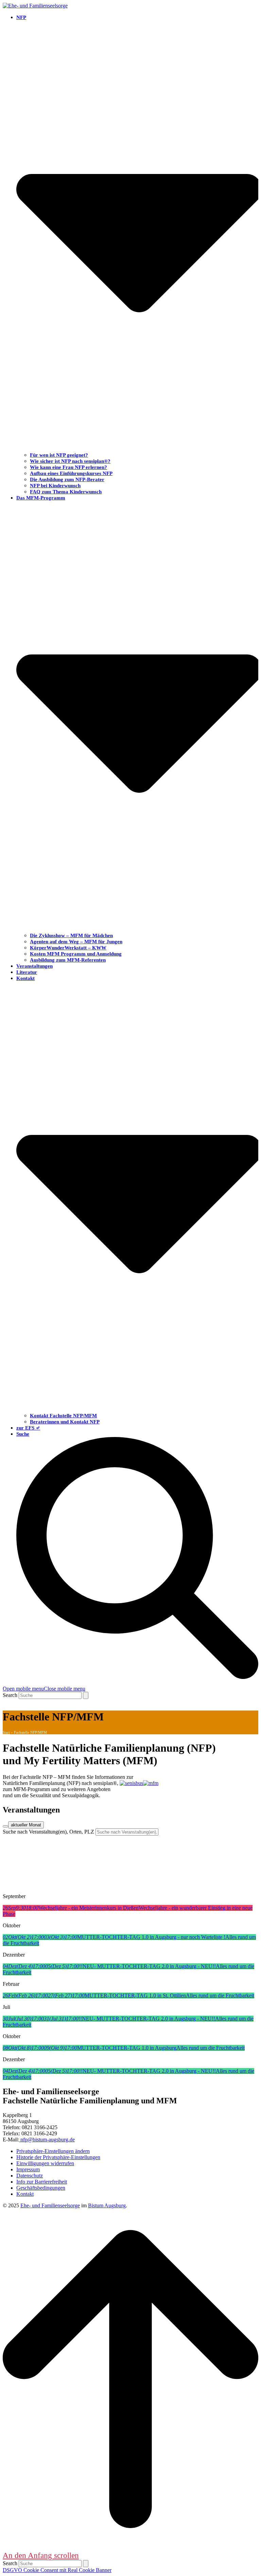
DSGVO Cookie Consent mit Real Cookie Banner (57, 2570)
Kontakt (25, 2194)
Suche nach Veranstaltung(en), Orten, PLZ (48, 1832)
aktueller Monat (26, 1825)
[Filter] (5, 1826)
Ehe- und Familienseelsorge (50, 2205)
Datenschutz (30, 2176)
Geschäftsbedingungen (41, 2188)
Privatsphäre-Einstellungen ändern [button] (53, 2151)
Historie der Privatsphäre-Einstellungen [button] (58, 2157)
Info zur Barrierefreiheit (42, 2182)
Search (10, 1695)
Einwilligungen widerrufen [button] (45, 2163)
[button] (44, 1689)
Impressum (28, 2169)
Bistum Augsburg (107, 2205)
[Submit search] (86, 1695)
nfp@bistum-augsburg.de (47, 2140)
